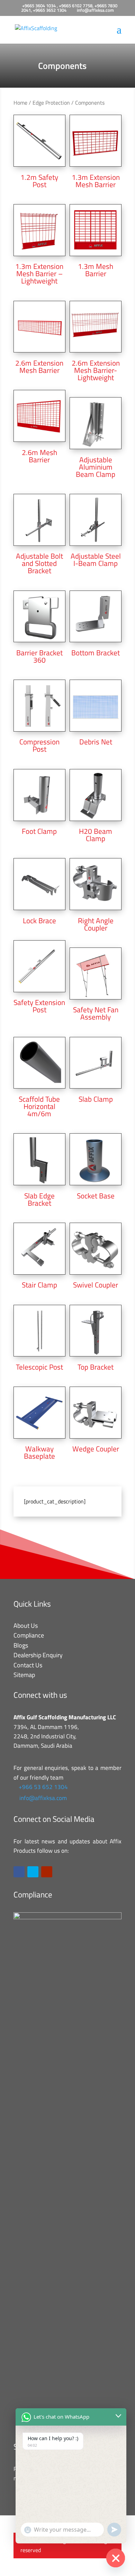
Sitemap (24, 1675)
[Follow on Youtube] (47, 1872)
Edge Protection (51, 103)
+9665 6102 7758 (76, 6)
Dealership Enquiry (38, 1655)
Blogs (21, 1645)
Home (20, 103)
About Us (26, 1626)
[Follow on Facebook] (19, 1872)
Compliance (29, 1635)
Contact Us (28, 1665)
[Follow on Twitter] (33, 1872)
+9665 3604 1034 (39, 6)
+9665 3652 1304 (50, 10)
